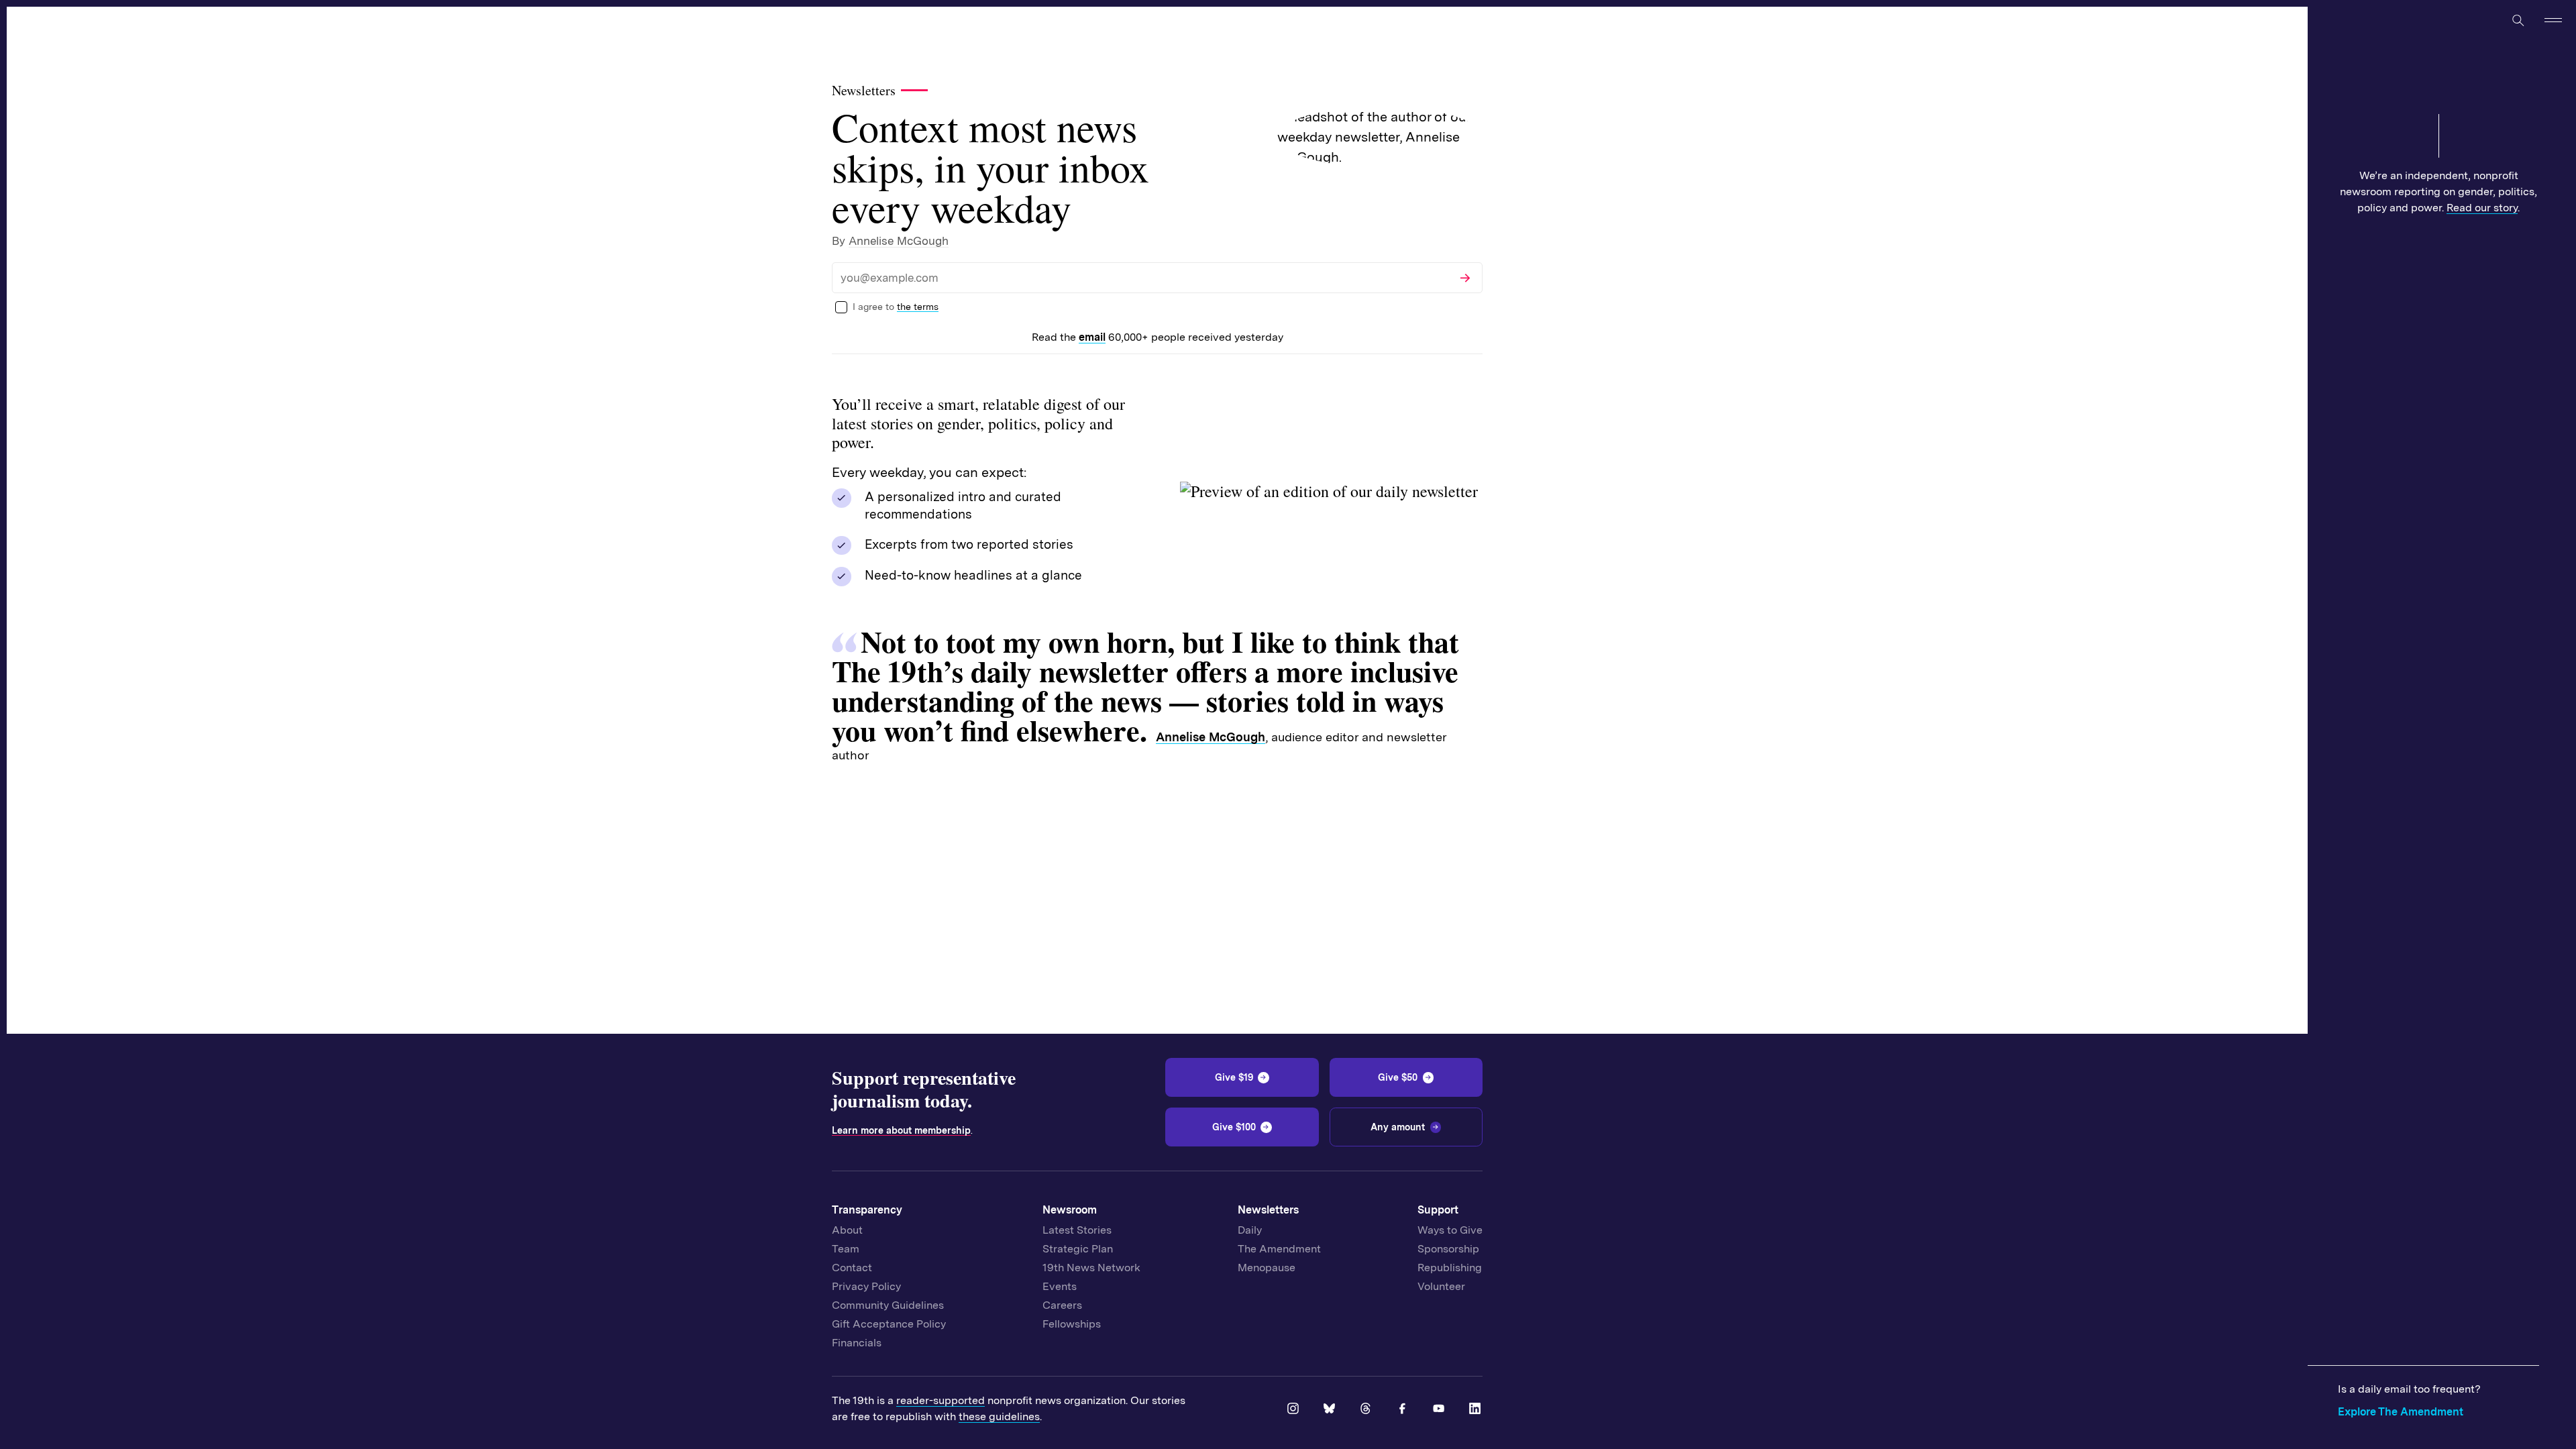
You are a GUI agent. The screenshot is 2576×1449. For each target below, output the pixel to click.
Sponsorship (1448, 1249)
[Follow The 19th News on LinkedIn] (1476, 1409)
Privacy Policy (866, 1286)
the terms (918, 307)
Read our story (2482, 208)
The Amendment (1279, 1249)
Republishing (1450, 1268)
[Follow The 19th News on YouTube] (1440, 1409)
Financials (857, 1343)
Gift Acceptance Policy (889, 1324)
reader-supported (941, 1400)
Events (1060, 1286)
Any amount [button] (1398, 1127)
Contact (852, 1268)
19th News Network (1091, 1268)
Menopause (1267, 1268)
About (847, 1230)
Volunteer (1441, 1286)
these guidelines (999, 1416)
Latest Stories (1077, 1230)
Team (846, 1249)
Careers (1062, 1305)
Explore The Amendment (2401, 1412)
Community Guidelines (888, 1305)
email (1092, 337)
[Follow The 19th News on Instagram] (1294, 1409)
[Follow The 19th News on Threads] (1366, 1409)
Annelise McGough (899, 241)
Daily (1250, 1230)
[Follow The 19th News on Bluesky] (1330, 1409)
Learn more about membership (901, 1130)
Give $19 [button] (1234, 1077)
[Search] (2518, 20)
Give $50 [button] (1398, 1077)
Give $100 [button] (1234, 1127)
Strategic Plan (1078, 1249)
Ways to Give (1450, 1230)
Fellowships (1072, 1324)
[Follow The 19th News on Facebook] (1403, 1409)
